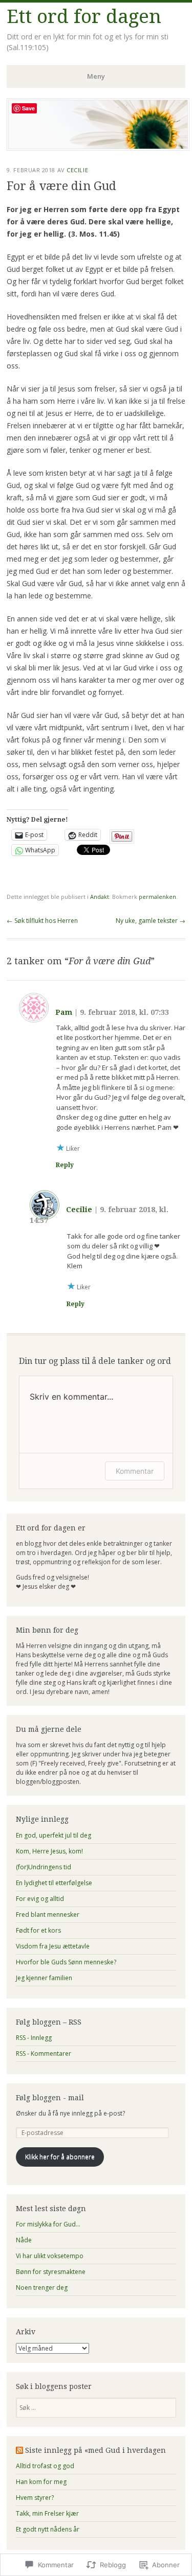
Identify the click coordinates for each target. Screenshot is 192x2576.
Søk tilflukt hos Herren (42, 921)
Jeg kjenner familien (44, 1978)
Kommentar (135, 1471)
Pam (64, 1012)
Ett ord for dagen (84, 17)
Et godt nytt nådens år (48, 2529)
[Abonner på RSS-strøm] (19, 2450)
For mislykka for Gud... (48, 2224)
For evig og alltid (40, 1899)
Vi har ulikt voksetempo (50, 2256)
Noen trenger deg (42, 2288)
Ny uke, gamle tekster (151, 921)
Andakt (100, 897)
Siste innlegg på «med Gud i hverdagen (95, 2450)
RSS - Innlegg (34, 2038)
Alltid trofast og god (45, 2466)
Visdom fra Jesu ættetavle (53, 1946)
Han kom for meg (41, 2482)
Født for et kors (38, 1930)
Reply (65, 1165)
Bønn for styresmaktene (51, 2272)
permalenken (157, 897)
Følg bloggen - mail (50, 2098)
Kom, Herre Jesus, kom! (49, 1851)
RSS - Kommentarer (44, 2053)
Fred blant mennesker (48, 1914)
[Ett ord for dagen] (98, 148)
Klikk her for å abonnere (60, 2157)
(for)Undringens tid (44, 1867)
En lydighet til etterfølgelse (54, 1883)
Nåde (24, 2240)
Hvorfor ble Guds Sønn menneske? (66, 1962)
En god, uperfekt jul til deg (54, 1835)
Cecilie (77, 170)
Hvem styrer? (35, 2498)
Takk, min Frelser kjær (47, 2513)
